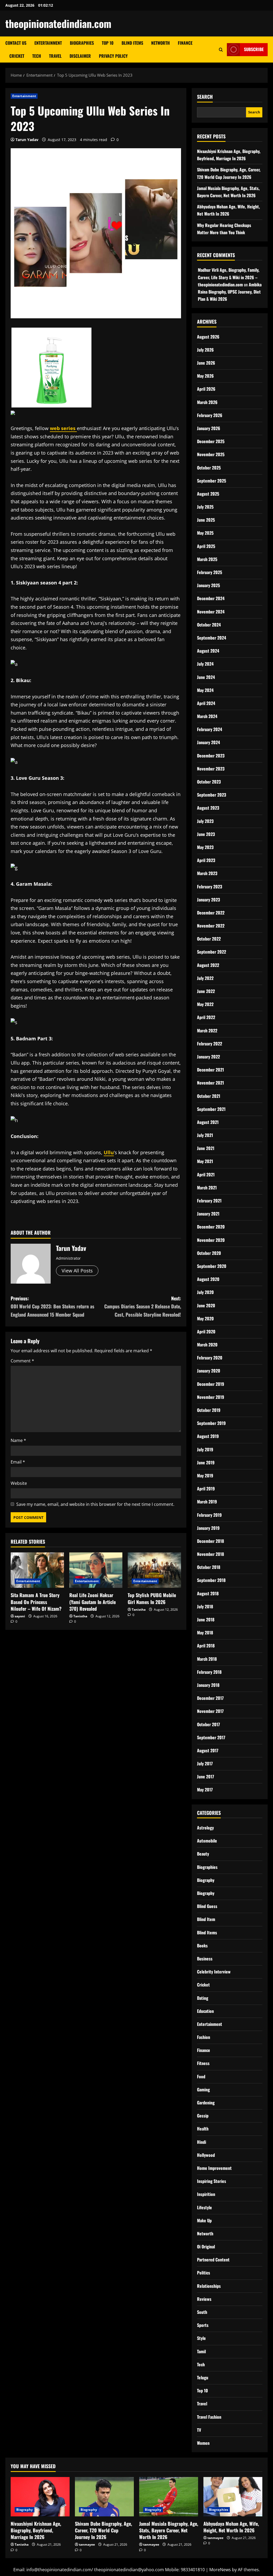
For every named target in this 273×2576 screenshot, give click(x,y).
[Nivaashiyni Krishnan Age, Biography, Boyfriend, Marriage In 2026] (40, 2497)
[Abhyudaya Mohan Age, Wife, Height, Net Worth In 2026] (233, 2497)
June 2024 (206, 677)
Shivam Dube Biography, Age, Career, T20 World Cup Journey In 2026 (103, 2530)
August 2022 (208, 965)
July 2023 (205, 821)
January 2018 (208, 1685)
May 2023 (205, 847)
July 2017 (205, 1763)
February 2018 (209, 1672)
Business (205, 1959)
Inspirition (206, 2194)
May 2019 (205, 1475)
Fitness (203, 2063)
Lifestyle (204, 2207)
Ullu (109, 1152)
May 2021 (205, 1161)
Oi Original (206, 2247)
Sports (203, 2325)
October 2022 (209, 939)
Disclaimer (80, 56)
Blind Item (206, 1919)
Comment (22, 1361)
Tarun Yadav (27, 140)
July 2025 (205, 507)
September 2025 (212, 481)
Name (18, 1440)
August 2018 (208, 1593)
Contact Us (16, 43)
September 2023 (212, 795)
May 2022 (205, 1004)
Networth (160, 43)
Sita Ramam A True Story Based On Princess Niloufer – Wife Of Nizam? (36, 1602)
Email (18, 1462)
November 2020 (211, 1240)
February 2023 (210, 887)
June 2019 (206, 1462)
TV (199, 2430)
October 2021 (209, 1096)
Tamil (201, 2351)
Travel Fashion (209, 2417)
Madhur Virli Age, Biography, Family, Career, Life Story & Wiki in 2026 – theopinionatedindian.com (229, 277)
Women (203, 2443)
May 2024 (205, 690)
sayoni (20, 1616)
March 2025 (207, 559)
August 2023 (208, 808)
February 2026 (210, 415)
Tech (37, 56)
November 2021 (210, 1083)
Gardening (206, 2103)
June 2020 (206, 1305)
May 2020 (205, 1318)
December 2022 (211, 913)
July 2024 (205, 664)
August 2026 (208, 337)
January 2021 (208, 1214)
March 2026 (207, 402)
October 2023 (209, 782)
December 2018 (210, 1541)
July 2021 (205, 1135)
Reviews (204, 2299)
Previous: (53, 1306)
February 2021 (209, 1201)
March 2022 (207, 1031)
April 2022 (206, 1017)
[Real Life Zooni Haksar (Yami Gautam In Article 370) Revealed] (96, 1570)
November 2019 (211, 1397)
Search (205, 97)
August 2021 (208, 1122)
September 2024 (212, 638)
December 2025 (211, 441)
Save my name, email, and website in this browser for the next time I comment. (95, 1504)
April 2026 (206, 389)
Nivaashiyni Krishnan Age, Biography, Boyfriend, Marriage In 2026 (36, 2530)
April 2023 (206, 860)
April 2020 (206, 1332)
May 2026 (205, 376)
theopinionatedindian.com (58, 23)
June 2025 (206, 520)
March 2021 (207, 1188)
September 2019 (211, 1423)
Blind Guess (207, 1906)
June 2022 (206, 991)
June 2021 (206, 1148)
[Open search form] (221, 50)
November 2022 (211, 926)
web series (63, 428)
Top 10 (108, 43)
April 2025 (206, 546)
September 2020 (212, 1266)
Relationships (209, 2286)
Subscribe (254, 49)
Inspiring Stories (212, 2181)
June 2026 (206, 363)
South (202, 2312)
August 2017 (208, 1750)
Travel (55, 56)
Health (203, 2129)
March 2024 (207, 716)
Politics (204, 2273)
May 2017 (205, 1790)
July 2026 (205, 350)
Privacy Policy (113, 56)
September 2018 (211, 1580)
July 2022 (205, 978)
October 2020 (209, 1253)
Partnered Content (213, 2260)
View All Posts (77, 1271)
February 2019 (209, 1515)
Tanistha (80, 1616)
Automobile (207, 1841)
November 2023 (211, 769)
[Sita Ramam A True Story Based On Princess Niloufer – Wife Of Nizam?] (37, 1570)
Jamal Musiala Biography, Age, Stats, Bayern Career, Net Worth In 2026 (169, 2530)
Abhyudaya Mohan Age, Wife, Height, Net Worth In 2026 (231, 2527)
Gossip (203, 2116)
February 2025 (210, 572)
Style (201, 2338)
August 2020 (208, 1279)
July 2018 (205, 1606)
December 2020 (211, 1227)
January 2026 (209, 428)
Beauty (203, 1854)
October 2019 (209, 1410)
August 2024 (208, 651)
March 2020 (207, 1345)
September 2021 (211, 1109)
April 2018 (206, 1646)
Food (201, 2076)
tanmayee (87, 2544)
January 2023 (208, 900)
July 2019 (205, 1449)
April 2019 (206, 1489)
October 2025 (209, 468)
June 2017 (206, 1777)
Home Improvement (214, 2168)
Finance (185, 43)
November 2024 (211, 612)
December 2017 (210, 1698)
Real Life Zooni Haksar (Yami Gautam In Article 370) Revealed (93, 1602)
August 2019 (208, 1436)
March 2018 (207, 1659)
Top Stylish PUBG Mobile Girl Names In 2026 (152, 1598)
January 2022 (208, 1057)
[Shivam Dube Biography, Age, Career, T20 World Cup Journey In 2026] (104, 2497)
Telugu (203, 2377)
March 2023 (207, 873)
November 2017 (210, 1711)
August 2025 (208, 494)
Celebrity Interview (214, 1972)
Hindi (202, 2142)
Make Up (204, 2220)
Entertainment (48, 43)
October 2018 (209, 1567)
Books (202, 1946)
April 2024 (206, 703)
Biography (206, 1880)
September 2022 (212, 952)
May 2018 (205, 1633)
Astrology (205, 1828)
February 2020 (210, 1358)
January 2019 (208, 1528)
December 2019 (211, 1384)
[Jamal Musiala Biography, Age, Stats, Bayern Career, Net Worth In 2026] (169, 2497)
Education (205, 2011)
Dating (203, 1998)
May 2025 (205, 533)
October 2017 (208, 1724)
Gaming (203, 2089)
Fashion (204, 2037)
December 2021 (210, 1070)
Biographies (82, 43)
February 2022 (210, 1044)
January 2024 (208, 742)
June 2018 (206, 1619)
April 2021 (206, 1174)
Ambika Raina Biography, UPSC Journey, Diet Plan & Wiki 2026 (230, 292)
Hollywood (206, 2155)
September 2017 (211, 1737)
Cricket (17, 56)
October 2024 (209, 625)
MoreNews (220, 2570)
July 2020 (205, 1292)
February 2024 (210, 729)
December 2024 (211, 598)
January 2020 (209, 1371)
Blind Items (132, 43)
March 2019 (207, 1502)
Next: (142, 1306)
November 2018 (210, 1554)
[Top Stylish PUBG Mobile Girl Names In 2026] (154, 1570)
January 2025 (208, 585)
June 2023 (206, 834)
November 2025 (211, 454)
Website (19, 1483)
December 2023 (211, 756)
